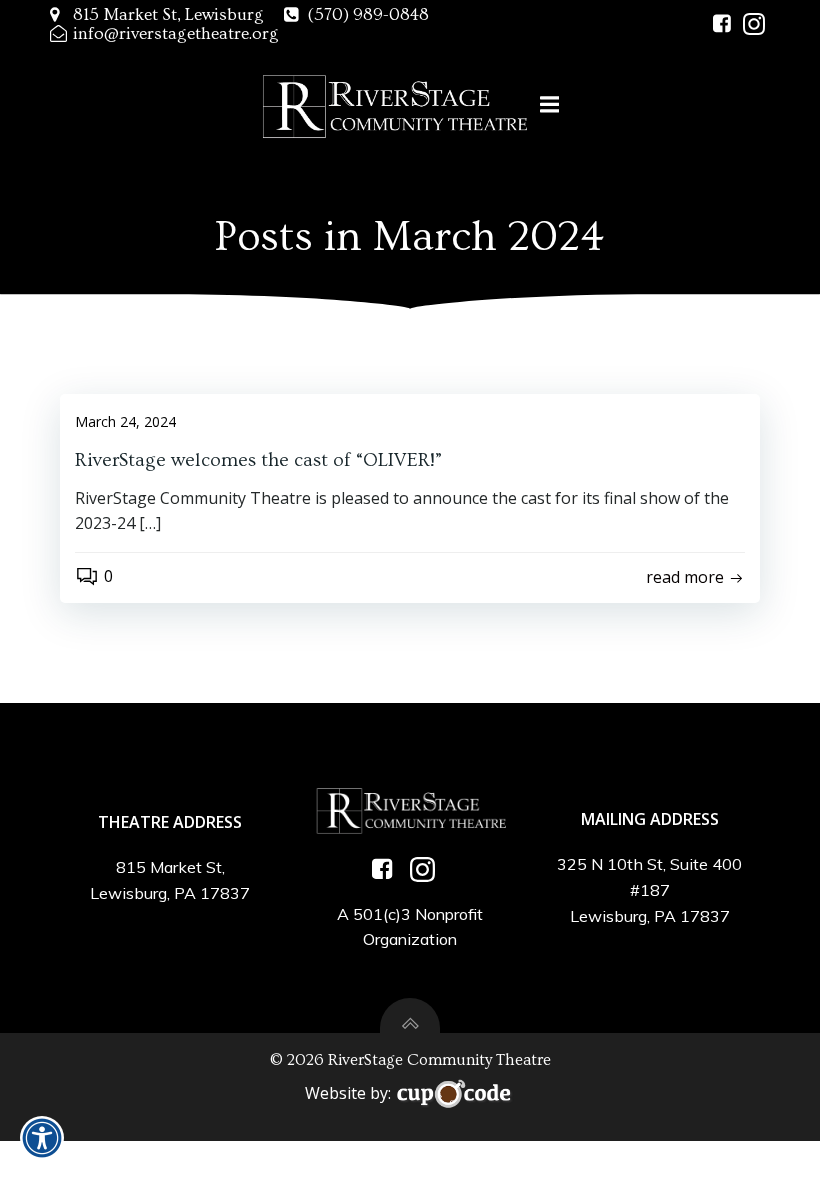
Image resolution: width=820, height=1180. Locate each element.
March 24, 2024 (125, 421)
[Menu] (550, 105)
